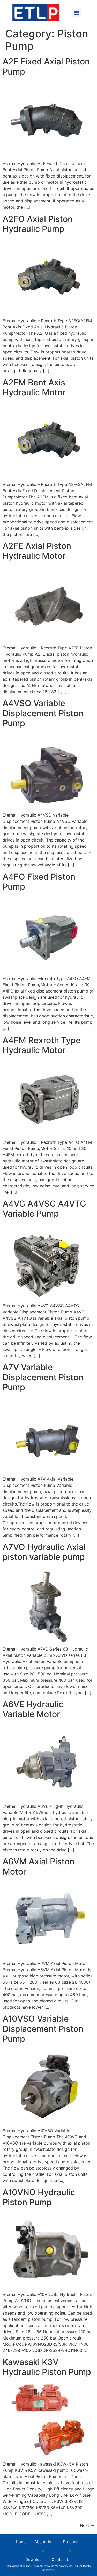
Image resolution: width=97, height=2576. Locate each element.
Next (87, 2525)
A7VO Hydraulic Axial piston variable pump (44, 1552)
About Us (43, 2542)
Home (21, 2542)
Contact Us (62, 2559)
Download (35, 2559)
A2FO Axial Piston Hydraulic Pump (38, 224)
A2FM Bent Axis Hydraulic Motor (34, 387)
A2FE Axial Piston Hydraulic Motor (37, 551)
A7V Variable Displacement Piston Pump (43, 1377)
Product (70, 2542)
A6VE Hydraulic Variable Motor (33, 1709)
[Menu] (76, 13)
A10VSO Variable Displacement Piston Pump (43, 2029)
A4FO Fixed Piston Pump (39, 882)
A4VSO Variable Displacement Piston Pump (43, 713)
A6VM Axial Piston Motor (39, 1866)
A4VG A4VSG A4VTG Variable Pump (44, 1209)
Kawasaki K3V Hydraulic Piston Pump (47, 2367)
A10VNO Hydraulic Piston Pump (39, 2197)
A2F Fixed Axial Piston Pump (46, 66)
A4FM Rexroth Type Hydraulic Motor (42, 1045)
